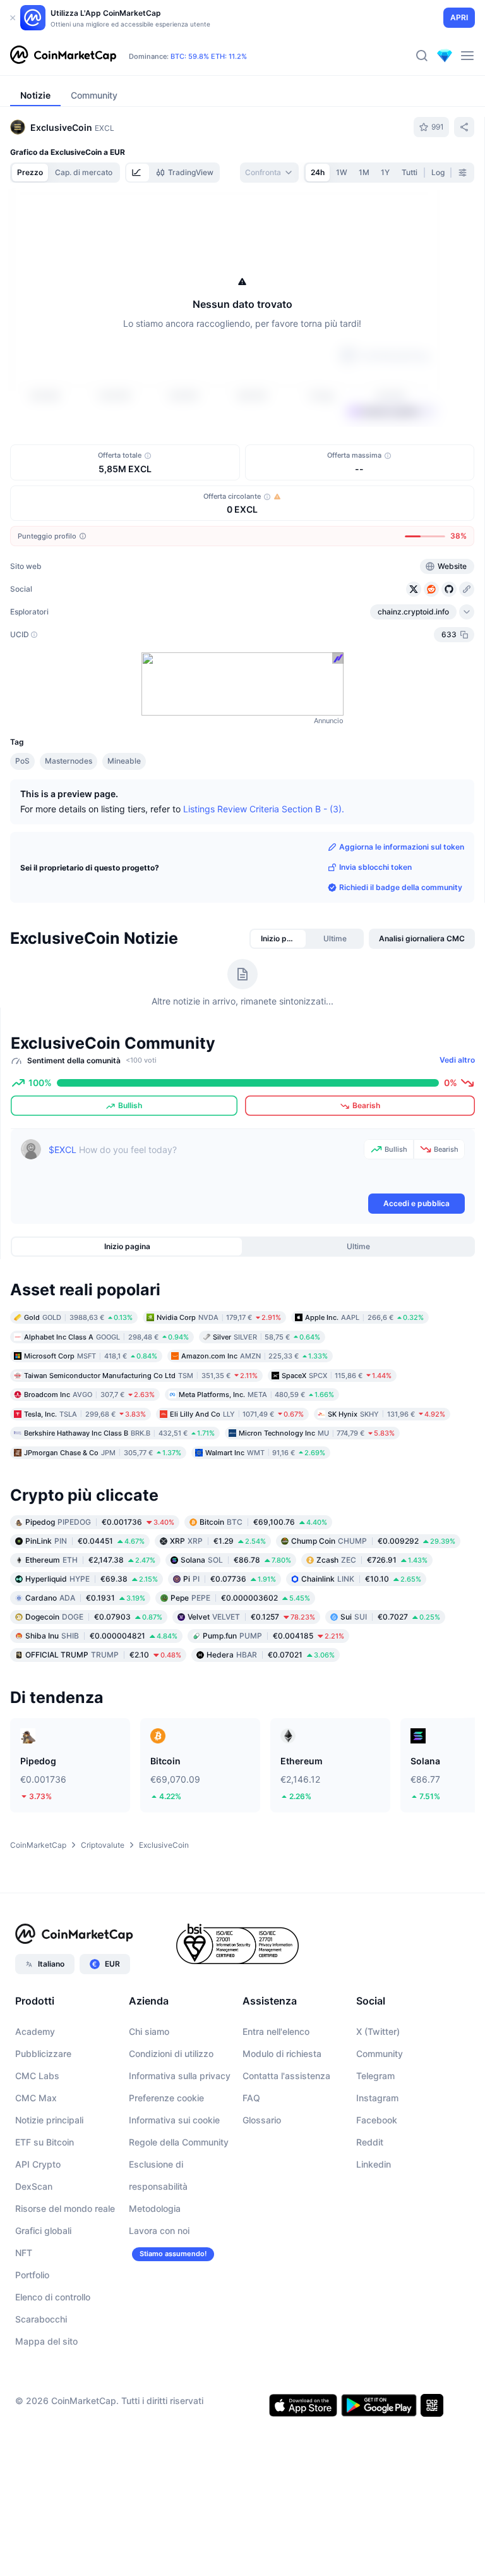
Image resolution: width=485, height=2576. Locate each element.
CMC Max (36, 2098)
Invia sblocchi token (375, 867)
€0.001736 (100, 1522)
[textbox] (204, 1165)
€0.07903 (94, 1617)
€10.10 (361, 1579)
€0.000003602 (240, 1598)
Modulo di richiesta (282, 2054)
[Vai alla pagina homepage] (63, 56)
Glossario (262, 2120)
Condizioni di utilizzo (171, 2054)
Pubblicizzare (43, 2054)
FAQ (251, 2098)
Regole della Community (179, 2142)
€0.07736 (230, 1579)
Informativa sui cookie (174, 2120)
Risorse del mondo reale (65, 2208)
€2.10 (103, 1655)
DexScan (34, 2186)
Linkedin (374, 2164)
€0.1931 (85, 1598)
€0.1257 (251, 1617)
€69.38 (92, 1579)
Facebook (377, 2120)
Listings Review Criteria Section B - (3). (264, 809)
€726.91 (372, 1560)
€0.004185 (273, 1636)
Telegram (375, 2076)
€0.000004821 (101, 1636)
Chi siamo (149, 2031)
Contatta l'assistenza (286, 2076)
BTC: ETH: (209, 56)
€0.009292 (373, 1541)
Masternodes (69, 761)
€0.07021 (271, 1655)
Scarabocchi (41, 2319)
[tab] (138, 173)
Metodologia (155, 2208)
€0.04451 (85, 1541)
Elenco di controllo (53, 2297)
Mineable (124, 761)
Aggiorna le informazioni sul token (402, 847)
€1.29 (218, 1541)
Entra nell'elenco (276, 2031)
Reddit (370, 2142)
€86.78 (236, 1560)
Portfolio (32, 2275)
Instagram (377, 2098)
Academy (35, 2031)
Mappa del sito (46, 2341)
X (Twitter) (378, 2031)
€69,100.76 (263, 1522)
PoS (22, 761)
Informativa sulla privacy (180, 2076)
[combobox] (269, 173)
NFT (24, 2253)
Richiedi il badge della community (401, 887)
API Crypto (38, 2164)
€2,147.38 (90, 1560)
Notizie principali (49, 2120)
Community (380, 2054)
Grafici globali (43, 2231)
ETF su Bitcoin (45, 2142)
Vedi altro (457, 1060)
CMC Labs (37, 2076)
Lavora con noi (159, 2231)
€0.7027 (390, 1617)
